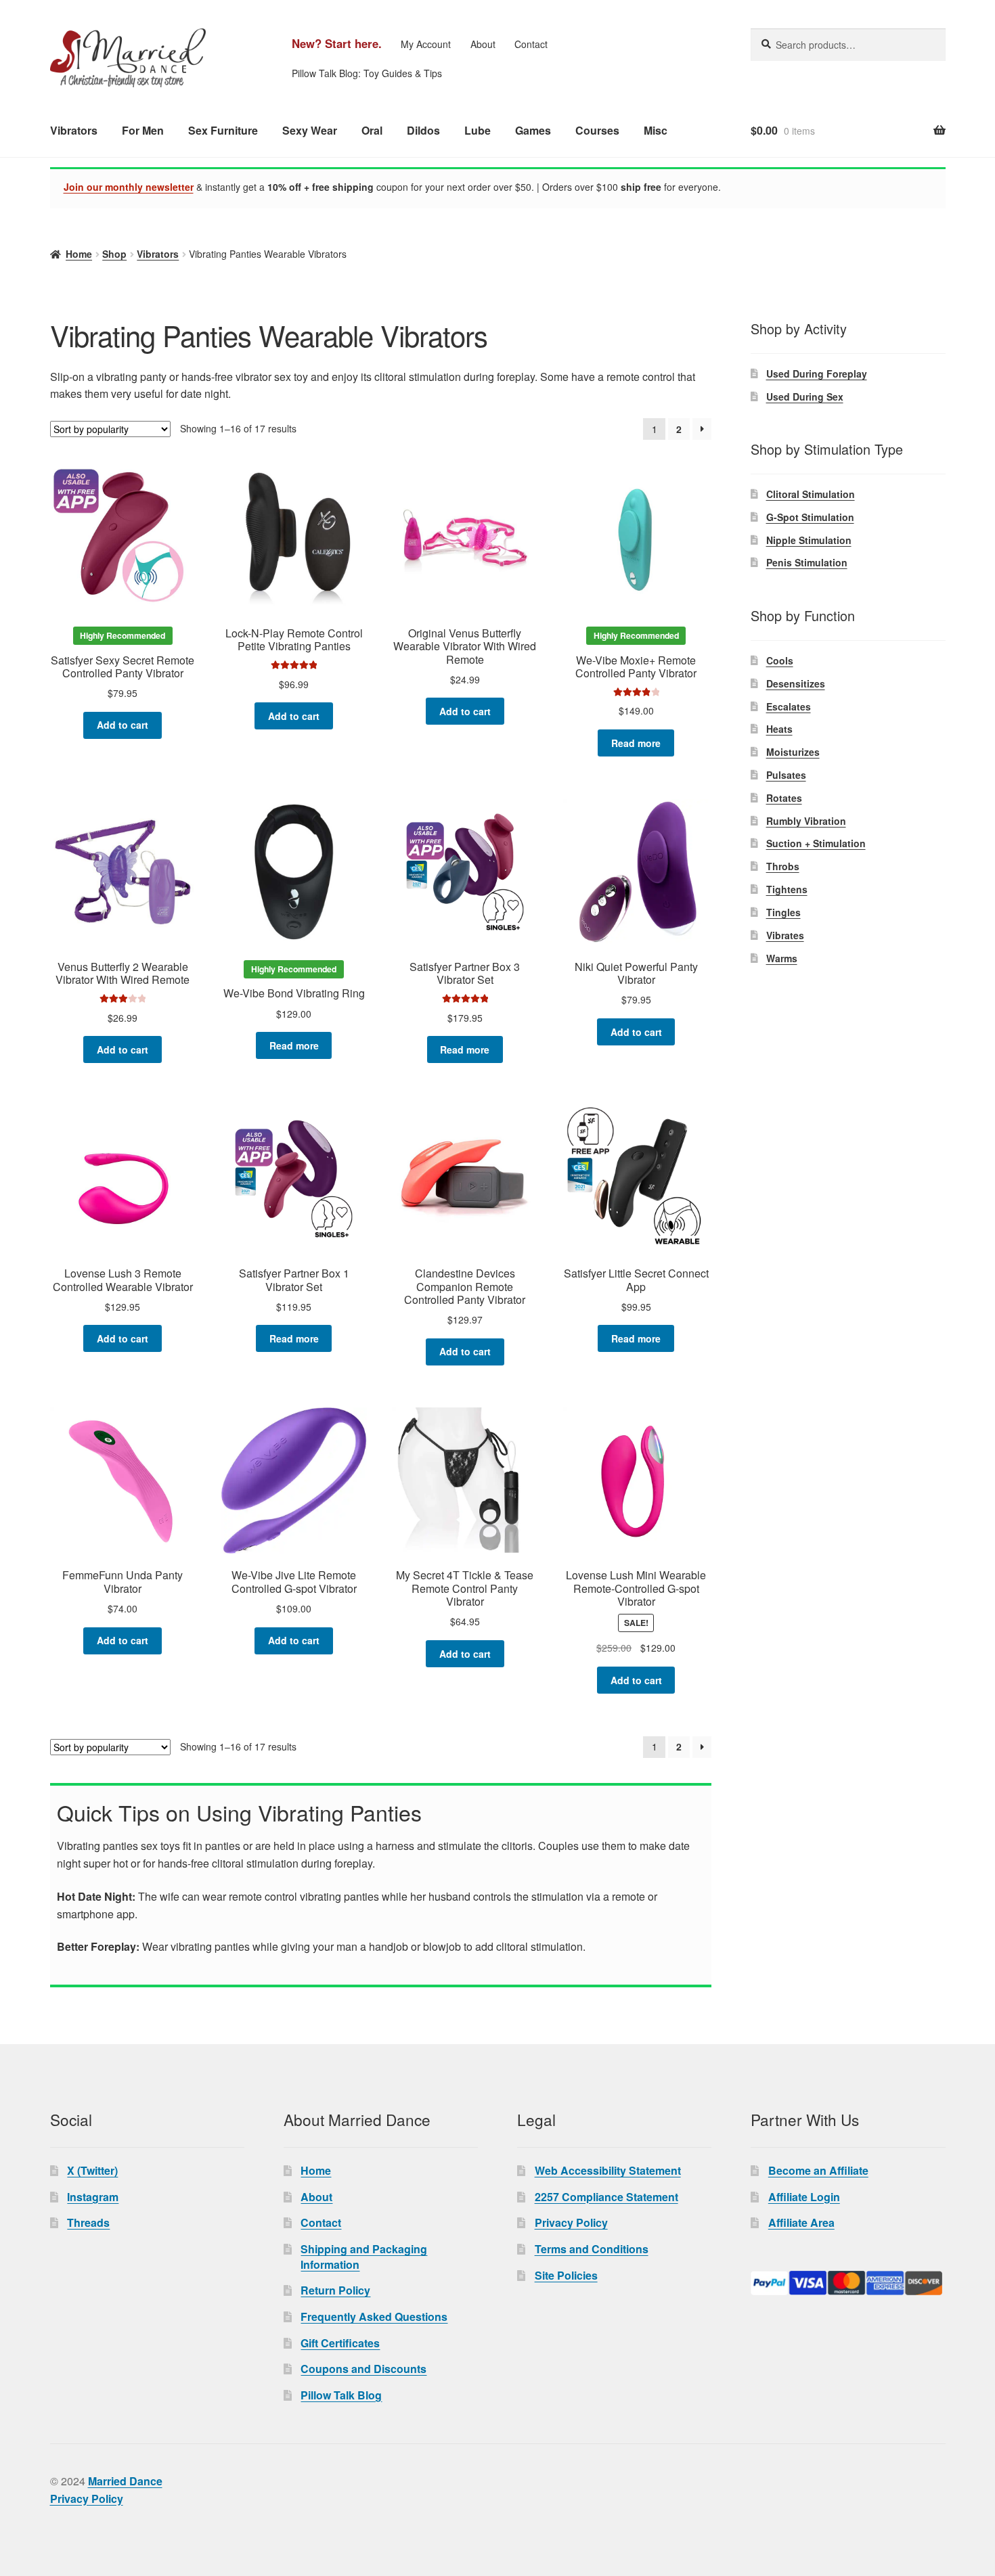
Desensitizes (796, 683)
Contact (531, 44)
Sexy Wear (310, 130)
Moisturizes (793, 752)
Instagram (93, 2197)
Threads (88, 2222)
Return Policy (335, 2290)
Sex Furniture (223, 130)
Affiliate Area (801, 2222)
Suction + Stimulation (816, 843)
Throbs (783, 866)
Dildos (423, 130)
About (483, 44)
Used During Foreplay (817, 374)
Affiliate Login (804, 2197)
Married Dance (125, 2481)
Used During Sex (805, 397)
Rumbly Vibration (806, 821)
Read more (636, 743)
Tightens (787, 889)
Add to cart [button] (123, 725)
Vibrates (785, 935)
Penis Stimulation (807, 562)
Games (533, 130)
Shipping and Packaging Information (364, 2257)
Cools (780, 660)
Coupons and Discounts (363, 2369)
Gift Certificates (340, 2343)
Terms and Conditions (592, 2249)
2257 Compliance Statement (606, 2197)
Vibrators (74, 130)
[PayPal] (848, 2283)
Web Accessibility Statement (608, 2170)
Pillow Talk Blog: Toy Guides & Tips (367, 73)
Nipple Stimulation (809, 540)
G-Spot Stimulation (810, 517)
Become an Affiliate (818, 2170)
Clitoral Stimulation (811, 494)
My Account (426, 44)
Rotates (784, 798)
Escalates (789, 706)
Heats (779, 729)
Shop (114, 254)
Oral (372, 130)
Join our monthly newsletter (129, 187)
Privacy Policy (571, 2222)
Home (79, 254)
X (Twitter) (92, 2170)
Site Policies (566, 2275)
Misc (656, 130)
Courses (597, 130)
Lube (478, 130)
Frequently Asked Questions (374, 2317)
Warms (782, 958)
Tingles (783, 912)
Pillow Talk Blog (341, 2395)
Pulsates (786, 775)
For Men (143, 130)
